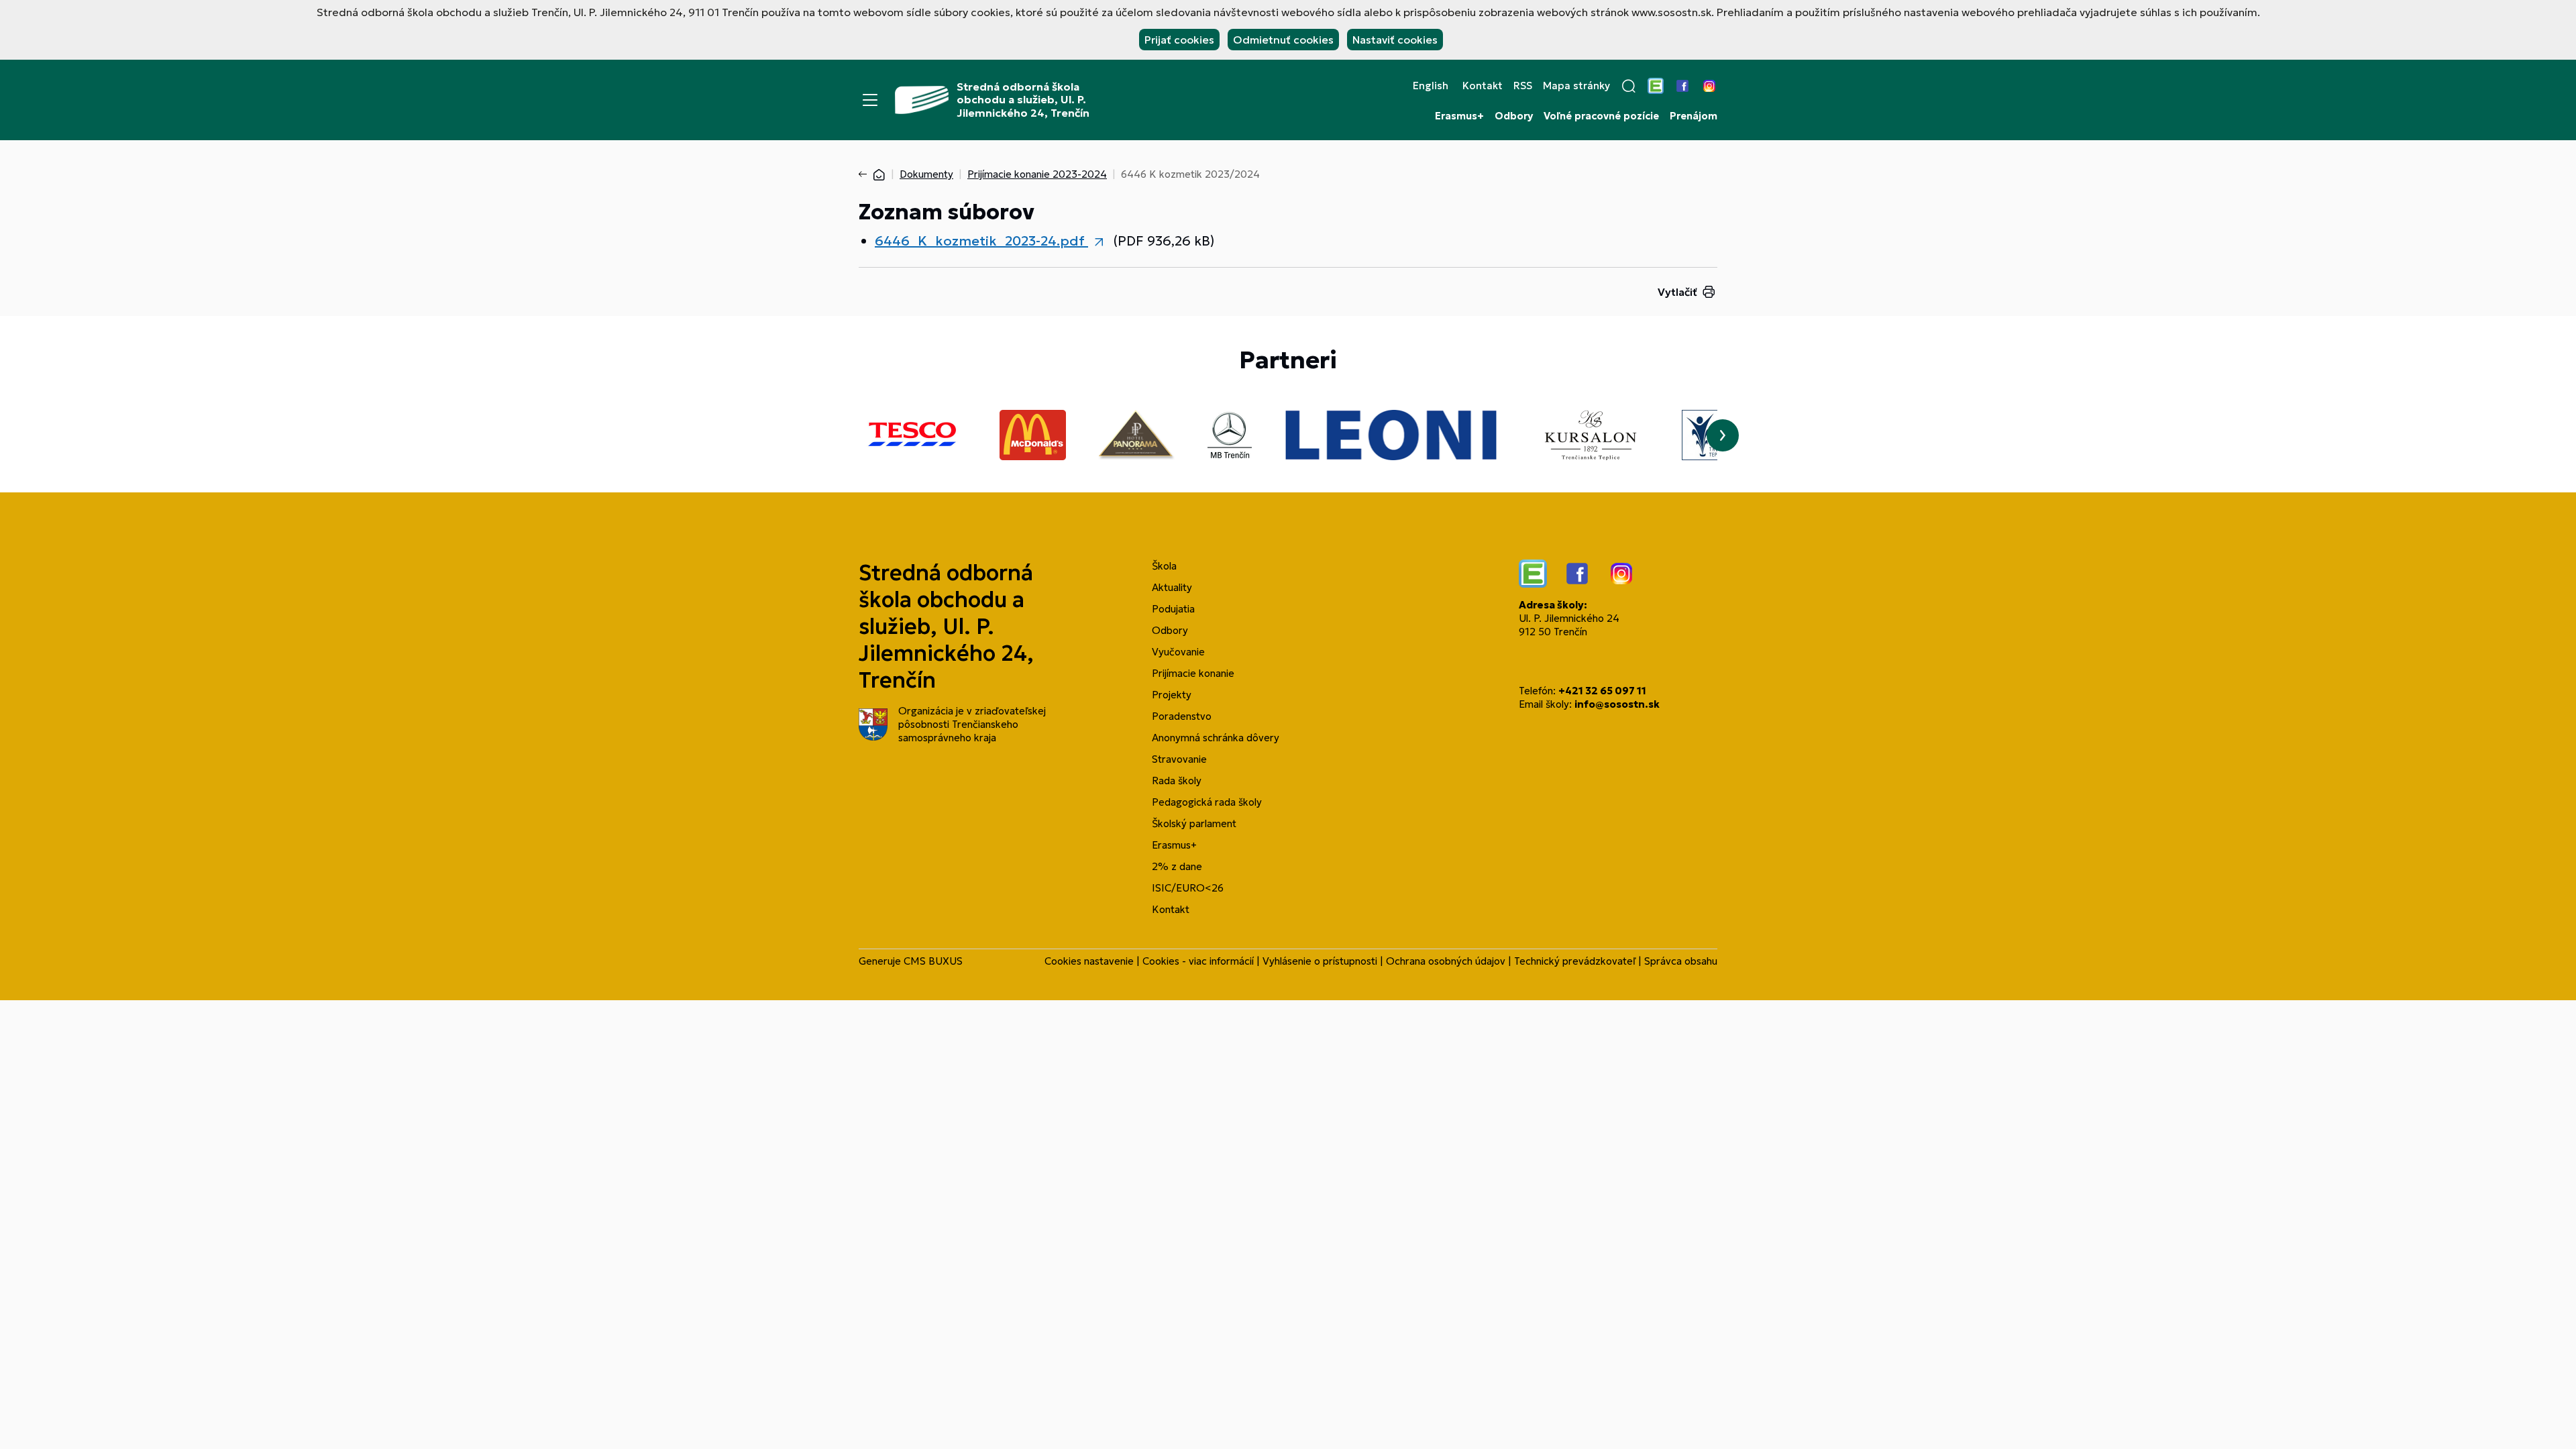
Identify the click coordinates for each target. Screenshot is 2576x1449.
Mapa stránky (1576, 86)
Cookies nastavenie (1089, 961)
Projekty (1172, 695)
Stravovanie (1179, 759)
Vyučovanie (1178, 652)
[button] (1629, 86)
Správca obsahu (1681, 961)
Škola (1164, 566)
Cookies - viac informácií (1198, 961)
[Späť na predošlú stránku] (865, 174)
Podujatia (1173, 609)
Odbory (1514, 116)
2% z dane (1177, 866)
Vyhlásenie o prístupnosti (1320, 961)
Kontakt (1483, 86)
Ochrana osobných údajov (1446, 961)
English (1431, 86)
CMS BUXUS (933, 961)
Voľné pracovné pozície (1601, 116)
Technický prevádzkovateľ (1575, 961)
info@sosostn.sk (1617, 704)
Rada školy (1177, 781)
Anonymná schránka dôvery (1216, 738)
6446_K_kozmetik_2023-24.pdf (981, 241)
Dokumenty (926, 174)
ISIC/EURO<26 (1188, 888)
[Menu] (870, 100)
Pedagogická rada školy (1207, 802)
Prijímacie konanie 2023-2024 (1037, 174)
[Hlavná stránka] (879, 174)
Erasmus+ (1459, 116)
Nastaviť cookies (1395, 40)
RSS (1523, 86)
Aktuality (1172, 587)
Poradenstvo (1182, 716)
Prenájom (1694, 116)
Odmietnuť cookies (1283, 40)
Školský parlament (1194, 823)
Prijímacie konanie (1193, 673)
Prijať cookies (1179, 40)
